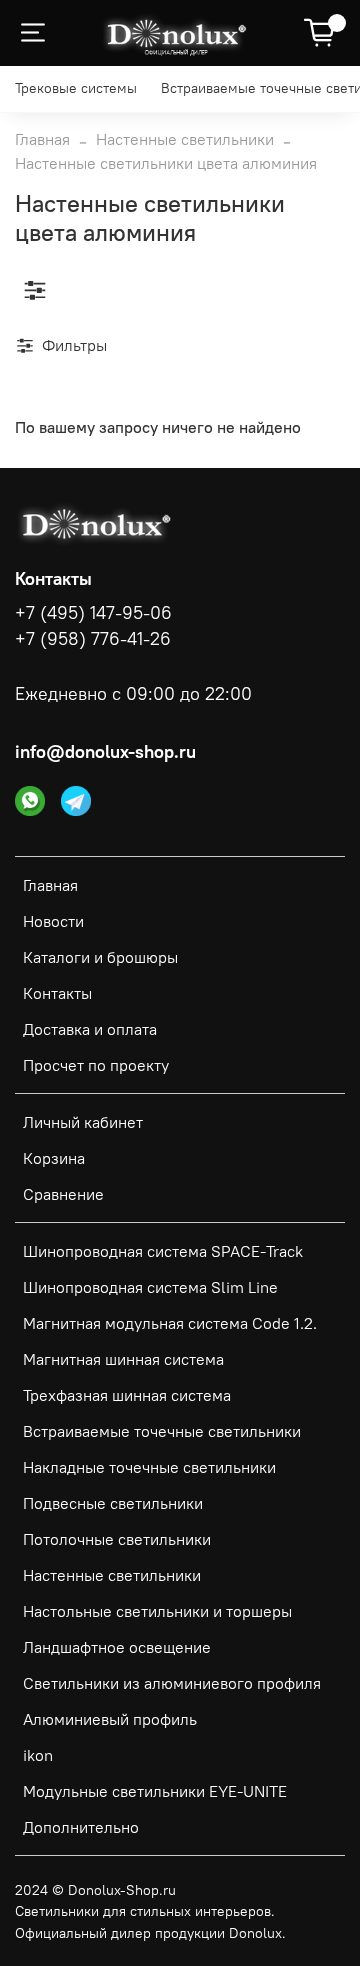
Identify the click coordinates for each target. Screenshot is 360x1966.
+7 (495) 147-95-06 (93, 613)
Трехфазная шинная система (127, 1395)
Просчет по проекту (96, 1065)
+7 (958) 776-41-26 (93, 639)
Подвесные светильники (113, 1503)
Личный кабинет (83, 1122)
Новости (53, 921)
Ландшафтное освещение (117, 1647)
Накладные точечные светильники (149, 1467)
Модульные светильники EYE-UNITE (155, 1791)
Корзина (54, 1158)
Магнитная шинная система (123, 1359)
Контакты (57, 993)
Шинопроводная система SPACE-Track (163, 1251)
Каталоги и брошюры (100, 957)
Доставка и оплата (90, 1029)
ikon (38, 1755)
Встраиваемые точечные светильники (162, 1431)
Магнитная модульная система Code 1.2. (170, 1323)
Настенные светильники (185, 139)
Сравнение (63, 1194)
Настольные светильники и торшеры (157, 1611)
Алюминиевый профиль (110, 1719)
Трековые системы (76, 88)
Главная (42, 139)
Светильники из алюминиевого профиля (172, 1683)
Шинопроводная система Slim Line (150, 1287)
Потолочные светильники (117, 1539)
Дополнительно (81, 1827)
